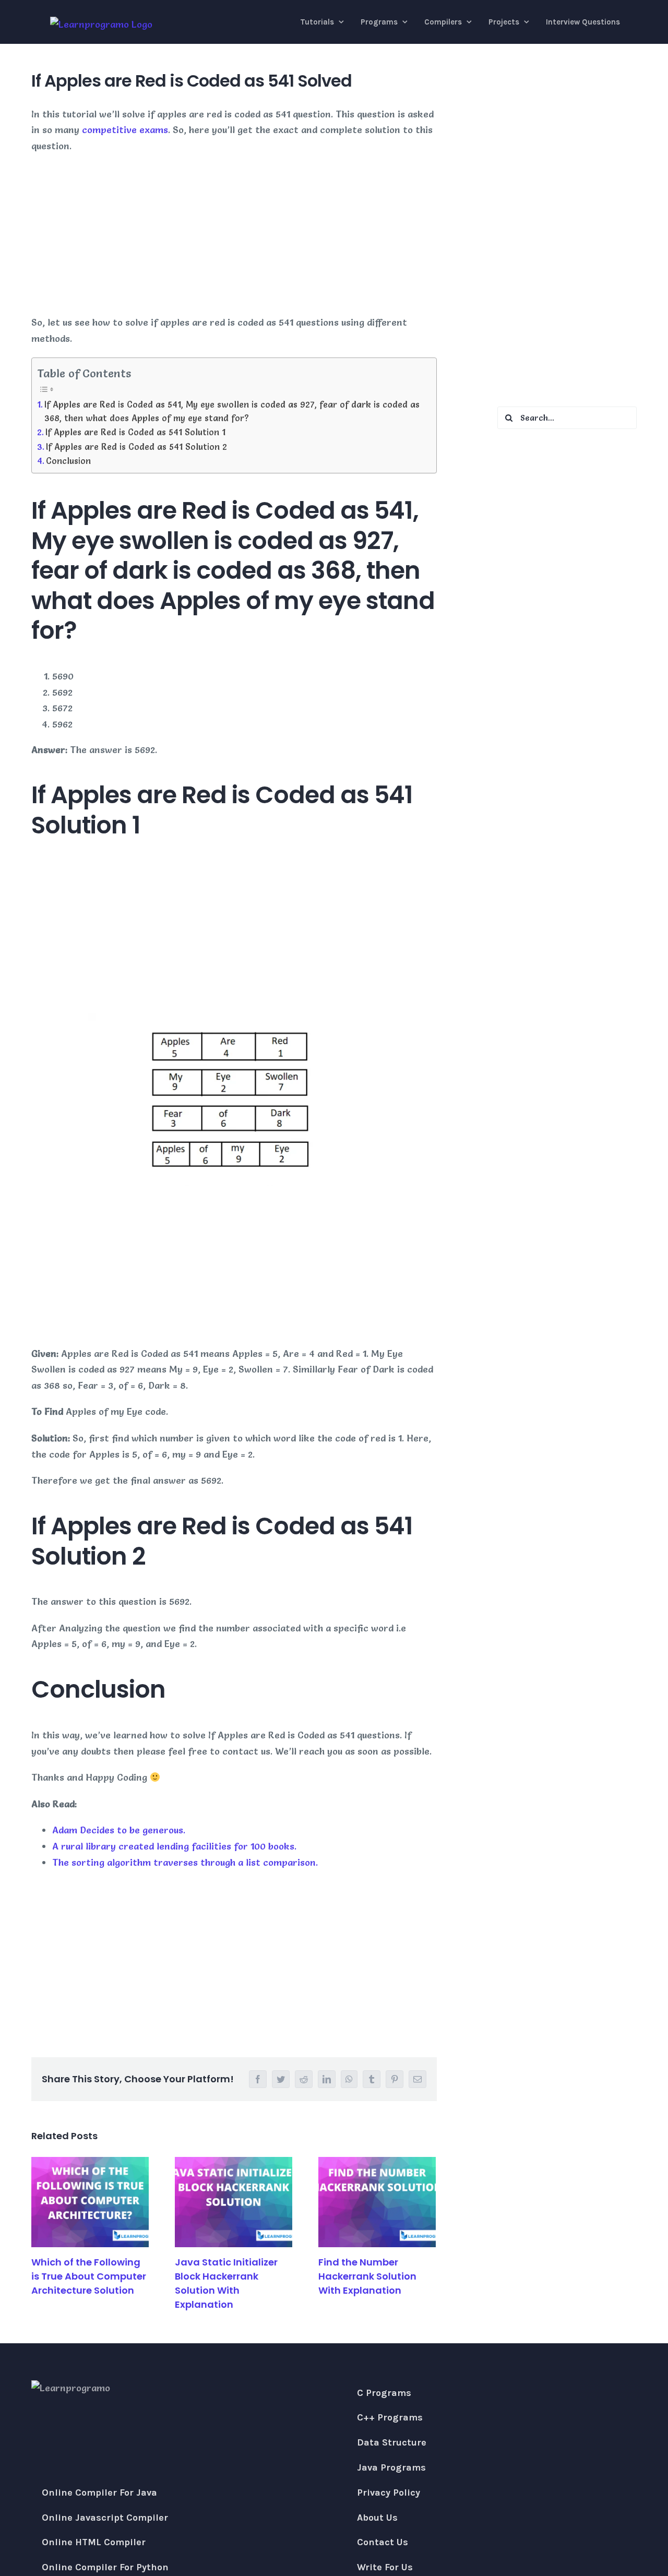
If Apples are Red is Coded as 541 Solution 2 (136, 447)
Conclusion (68, 461)
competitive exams (125, 130)
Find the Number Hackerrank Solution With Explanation (367, 2276)
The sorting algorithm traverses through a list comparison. (185, 1862)
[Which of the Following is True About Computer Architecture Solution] (90, 2202)
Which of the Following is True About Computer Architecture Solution (89, 2276)
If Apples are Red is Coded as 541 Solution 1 (135, 432)
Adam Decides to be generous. (119, 1830)
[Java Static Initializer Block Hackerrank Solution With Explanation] (234, 2202)
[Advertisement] (234, 237)
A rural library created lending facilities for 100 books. (174, 1846)
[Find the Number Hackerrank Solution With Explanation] (377, 2202)
